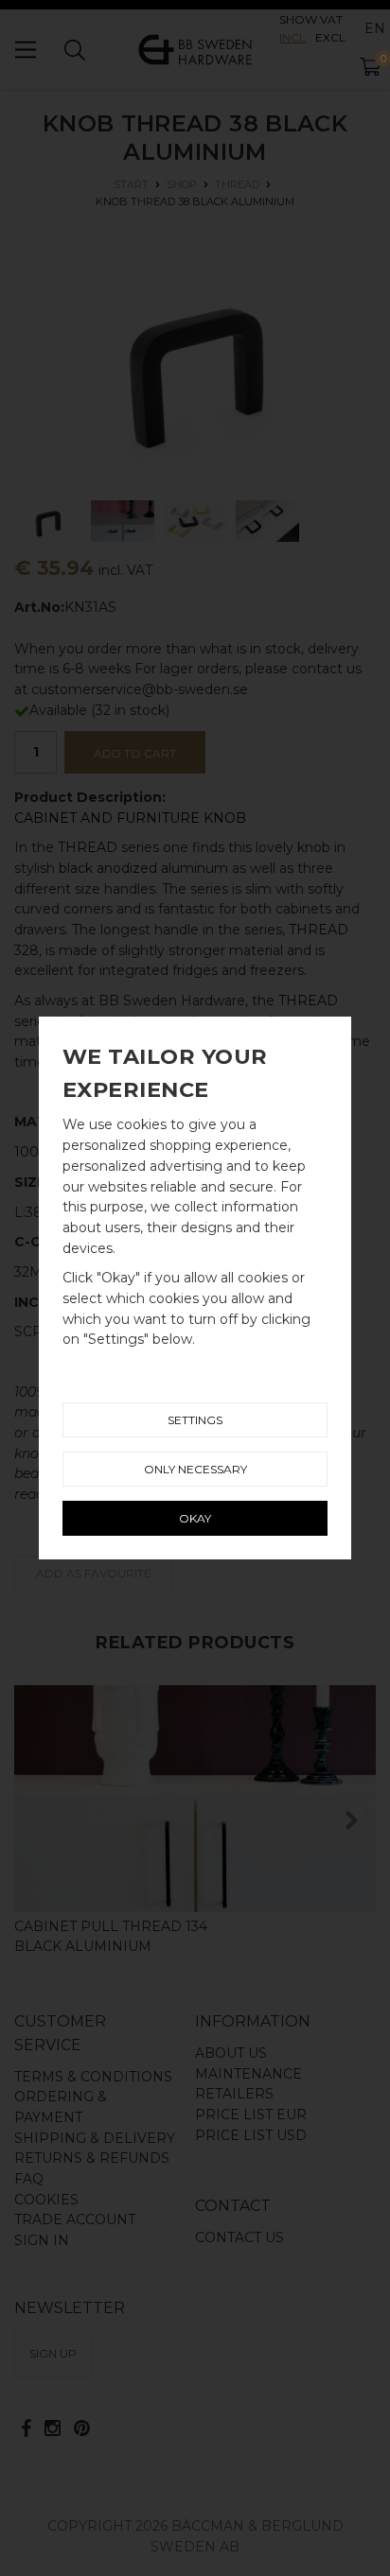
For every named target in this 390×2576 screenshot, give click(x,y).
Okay (195, 1518)
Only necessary (195, 1469)
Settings (195, 1420)
